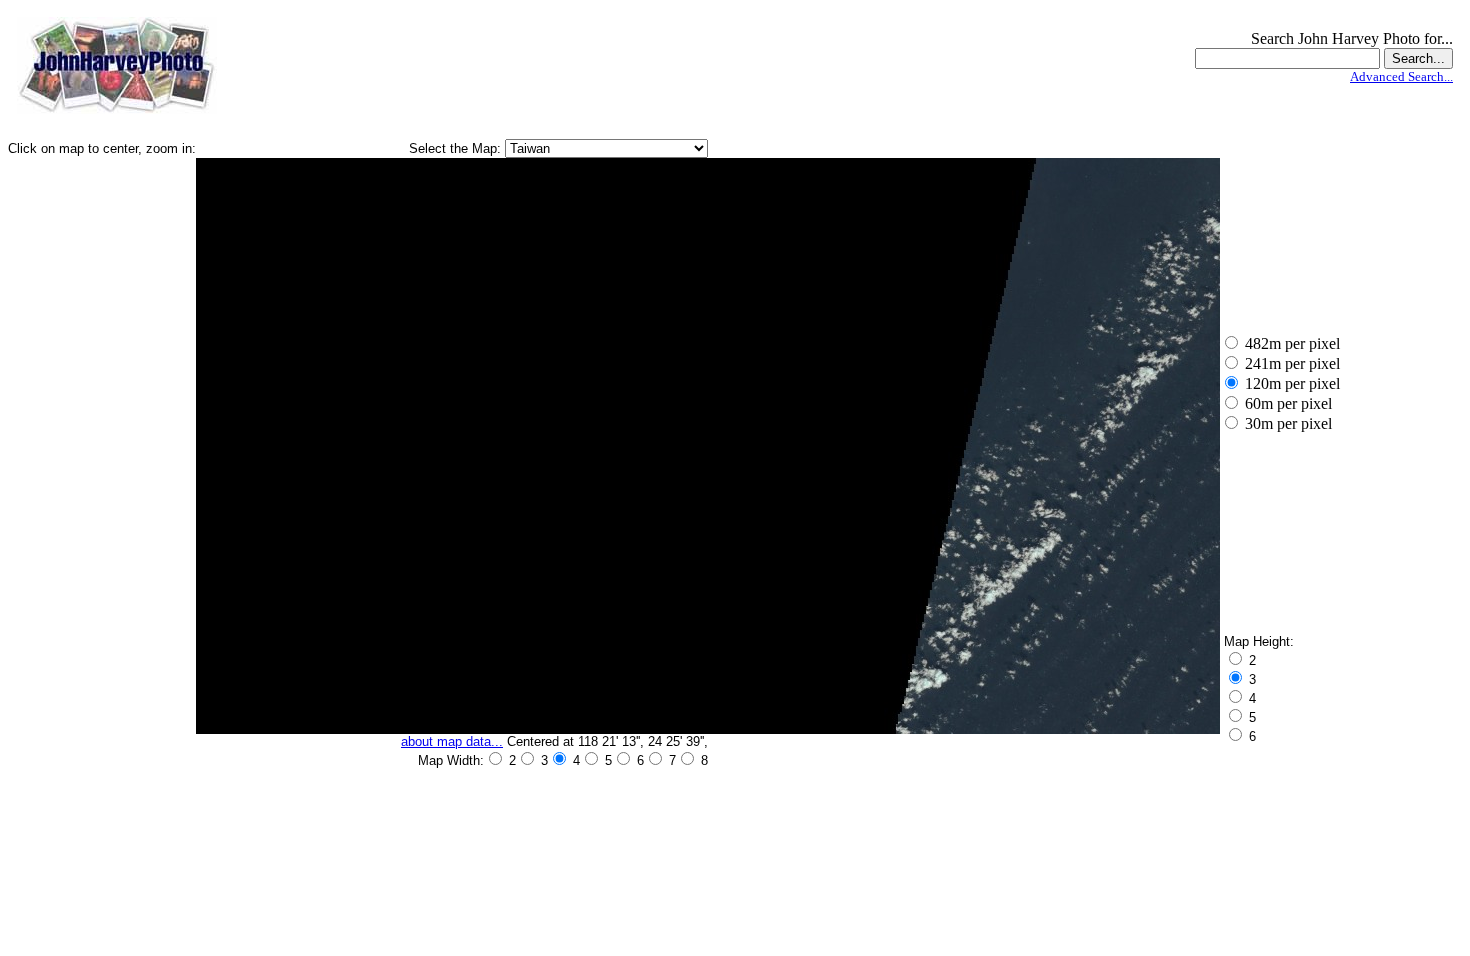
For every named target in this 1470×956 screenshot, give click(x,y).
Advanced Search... (1401, 76)
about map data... (452, 741)
